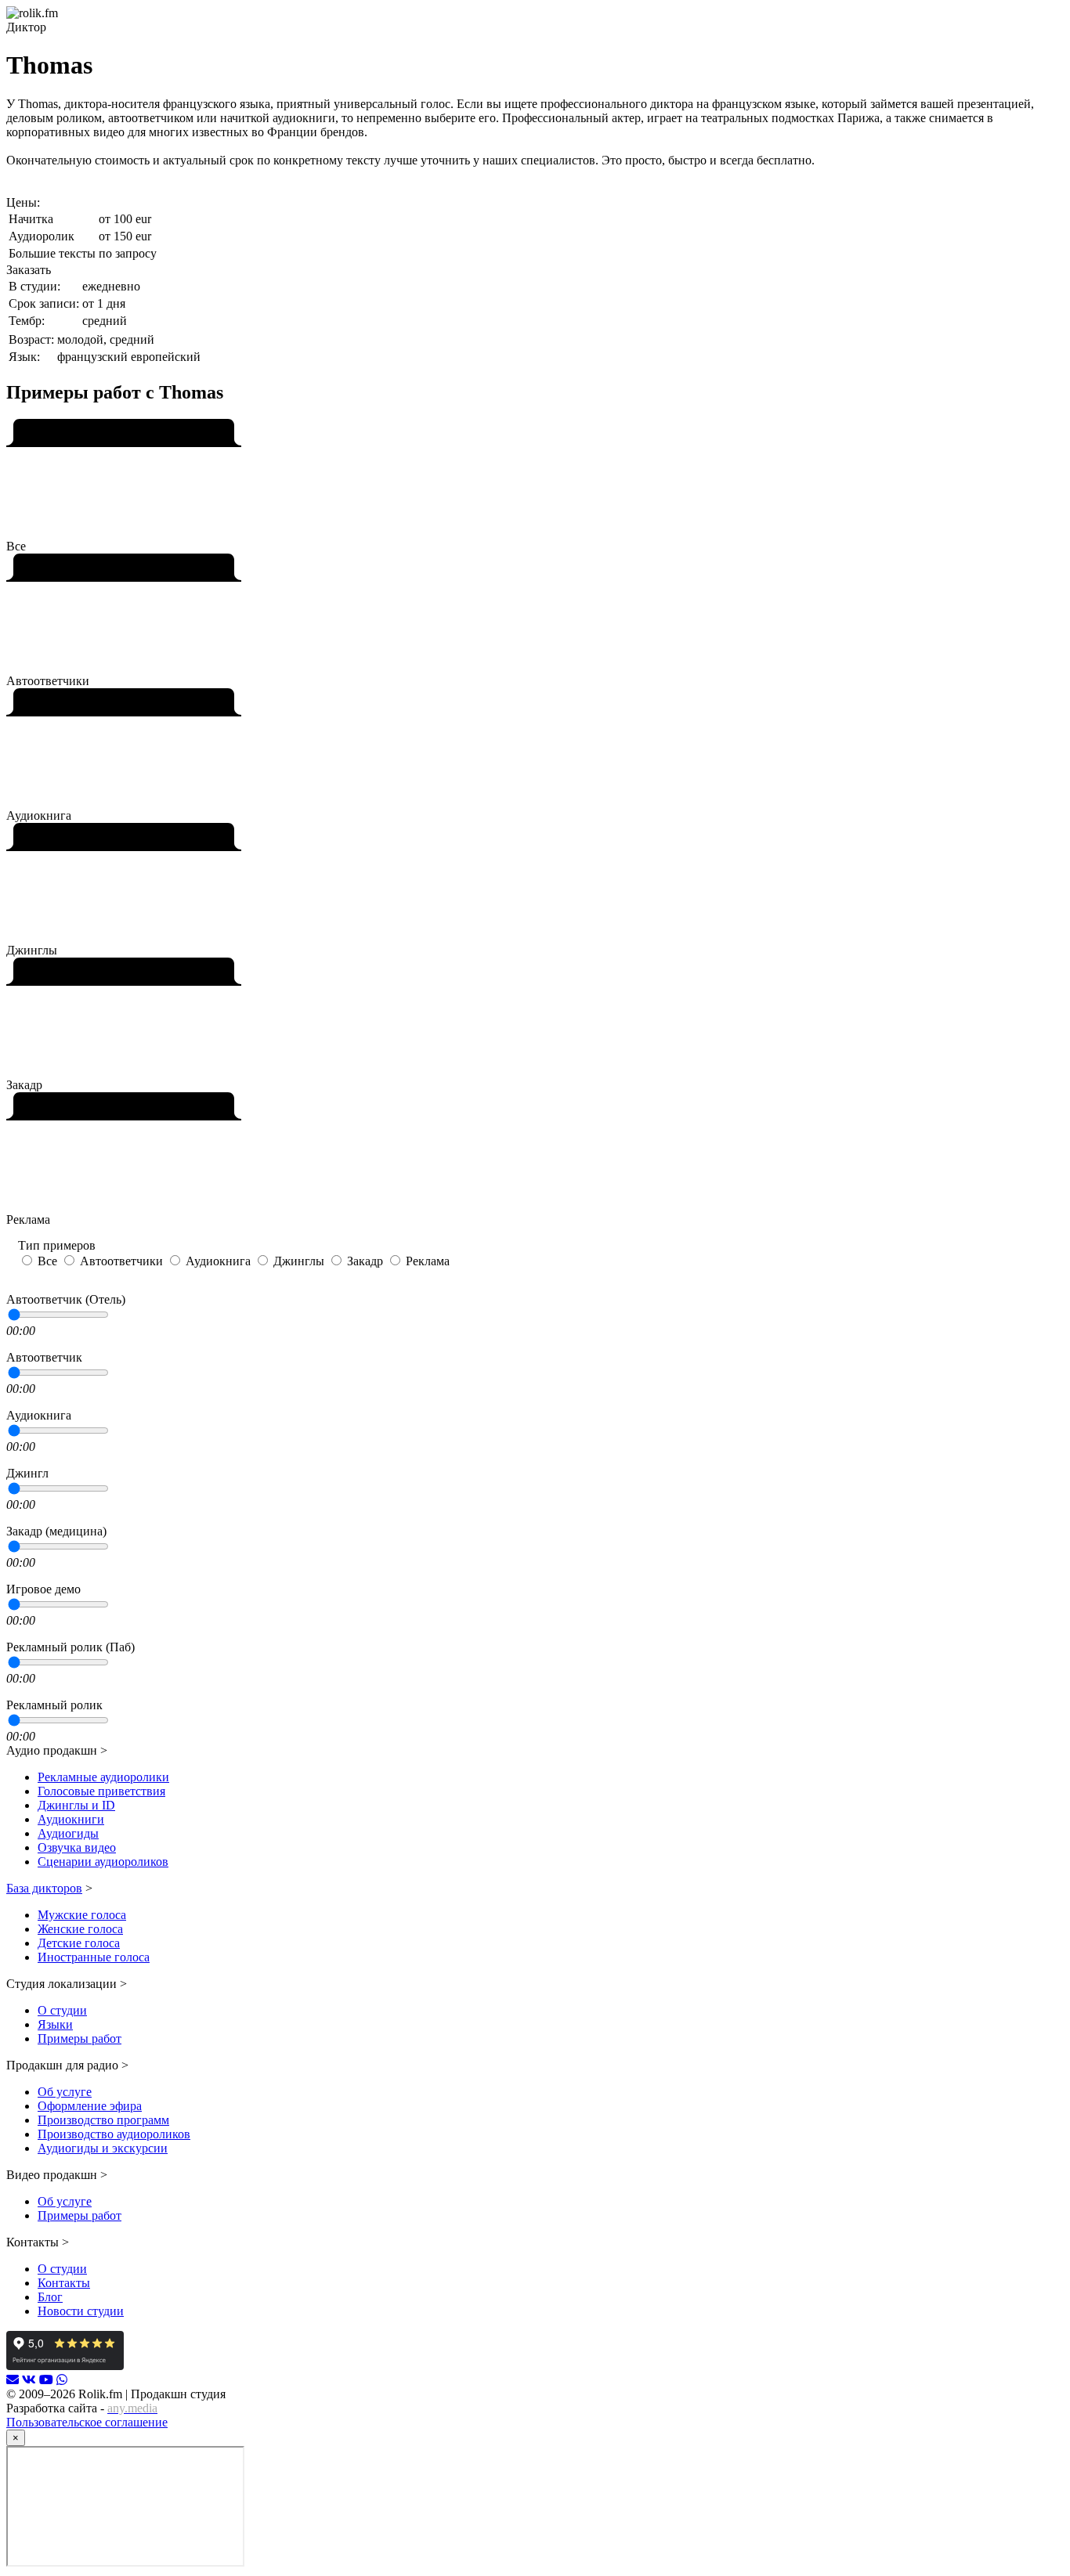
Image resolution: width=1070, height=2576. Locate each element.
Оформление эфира (90, 2106)
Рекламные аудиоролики (103, 1777)
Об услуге (65, 2092)
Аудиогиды (68, 1833)
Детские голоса (79, 1943)
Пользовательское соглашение (87, 2422)
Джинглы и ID (76, 1805)
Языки (55, 2024)
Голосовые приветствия (101, 1791)
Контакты (64, 2283)
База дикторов (44, 1888)
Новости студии (81, 2311)
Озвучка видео (77, 1847)
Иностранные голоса (94, 1957)
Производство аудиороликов (114, 2134)
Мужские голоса (82, 1915)
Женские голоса (80, 1929)
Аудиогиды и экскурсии (103, 2148)
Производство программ (103, 2120)
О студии (62, 2010)
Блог (50, 2297)
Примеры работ (80, 2038)
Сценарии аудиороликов (103, 1862)
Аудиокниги (71, 1819)
